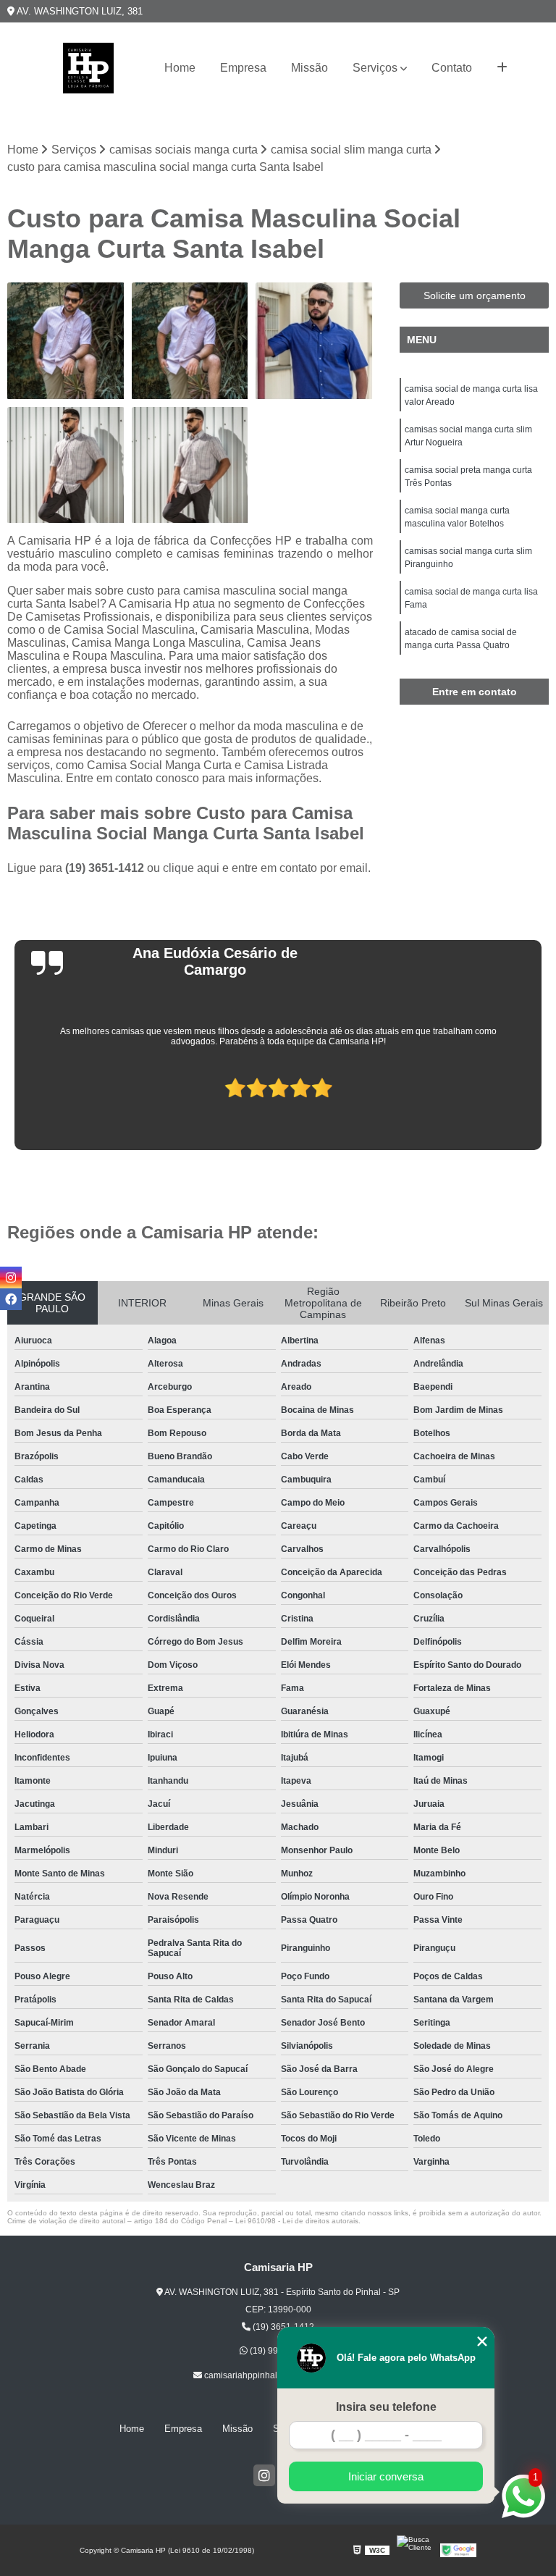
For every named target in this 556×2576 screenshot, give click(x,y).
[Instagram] (264, 2475)
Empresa (243, 68)
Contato (452, 68)
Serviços (375, 68)
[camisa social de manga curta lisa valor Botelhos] (190, 466)
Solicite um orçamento (475, 295)
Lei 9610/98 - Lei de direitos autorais (297, 2221)
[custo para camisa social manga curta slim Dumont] (190, 341)
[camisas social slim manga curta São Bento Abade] (314, 341)
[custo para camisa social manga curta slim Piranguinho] (66, 341)
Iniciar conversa (386, 2476)
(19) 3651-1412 (106, 868)
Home (180, 68)
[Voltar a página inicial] (88, 68)
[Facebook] (11, 1299)
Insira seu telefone (386, 2407)
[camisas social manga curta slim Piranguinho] (66, 466)
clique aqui (191, 868)
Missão (309, 68)
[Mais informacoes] (502, 68)
